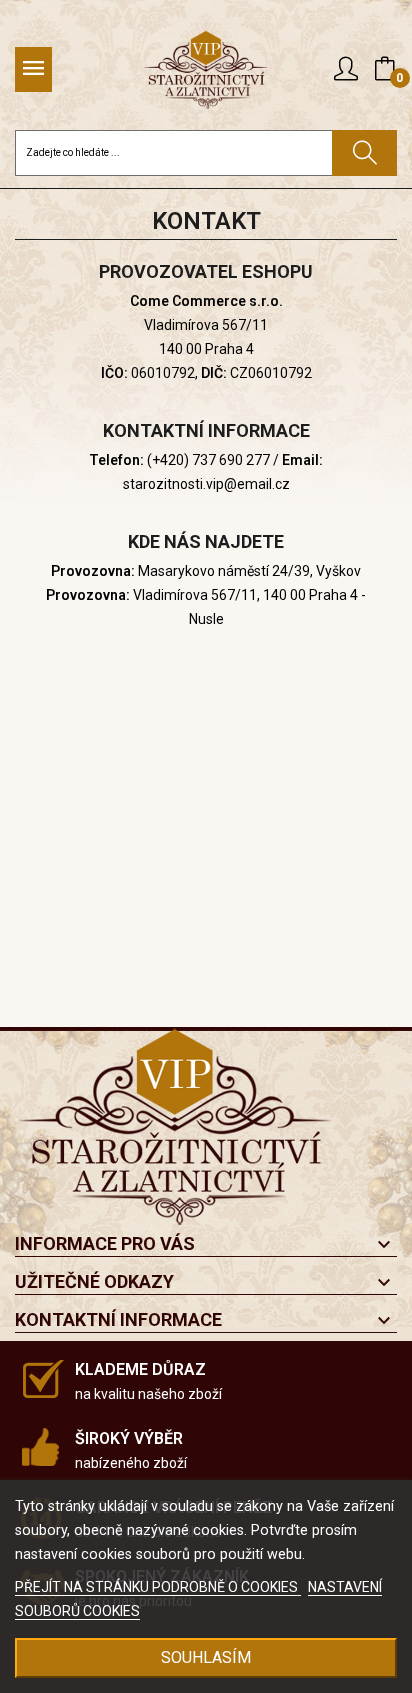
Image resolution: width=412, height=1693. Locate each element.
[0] (385, 69)
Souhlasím (206, 1657)
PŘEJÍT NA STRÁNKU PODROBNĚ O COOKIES (158, 1587)
